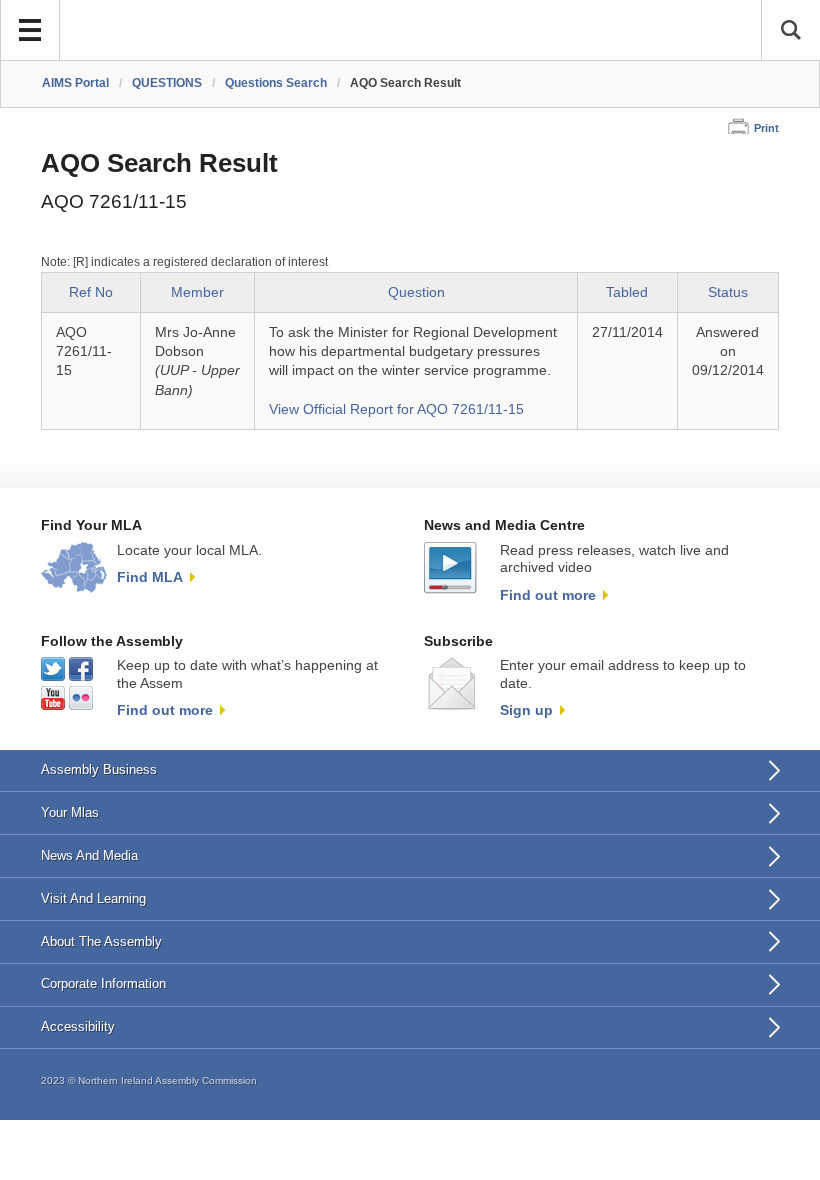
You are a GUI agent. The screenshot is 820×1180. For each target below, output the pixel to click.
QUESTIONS (167, 83)
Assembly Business (99, 769)
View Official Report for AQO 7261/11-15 (396, 409)
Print (766, 128)
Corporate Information (103, 983)
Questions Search (276, 83)
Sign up (526, 710)
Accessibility (78, 1026)
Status (728, 292)
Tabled (627, 292)
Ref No (91, 292)
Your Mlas (70, 812)
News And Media (89, 855)
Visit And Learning (93, 898)
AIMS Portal (75, 83)
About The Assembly (101, 941)
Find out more (548, 595)
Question (416, 292)
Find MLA (150, 577)
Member (197, 292)
